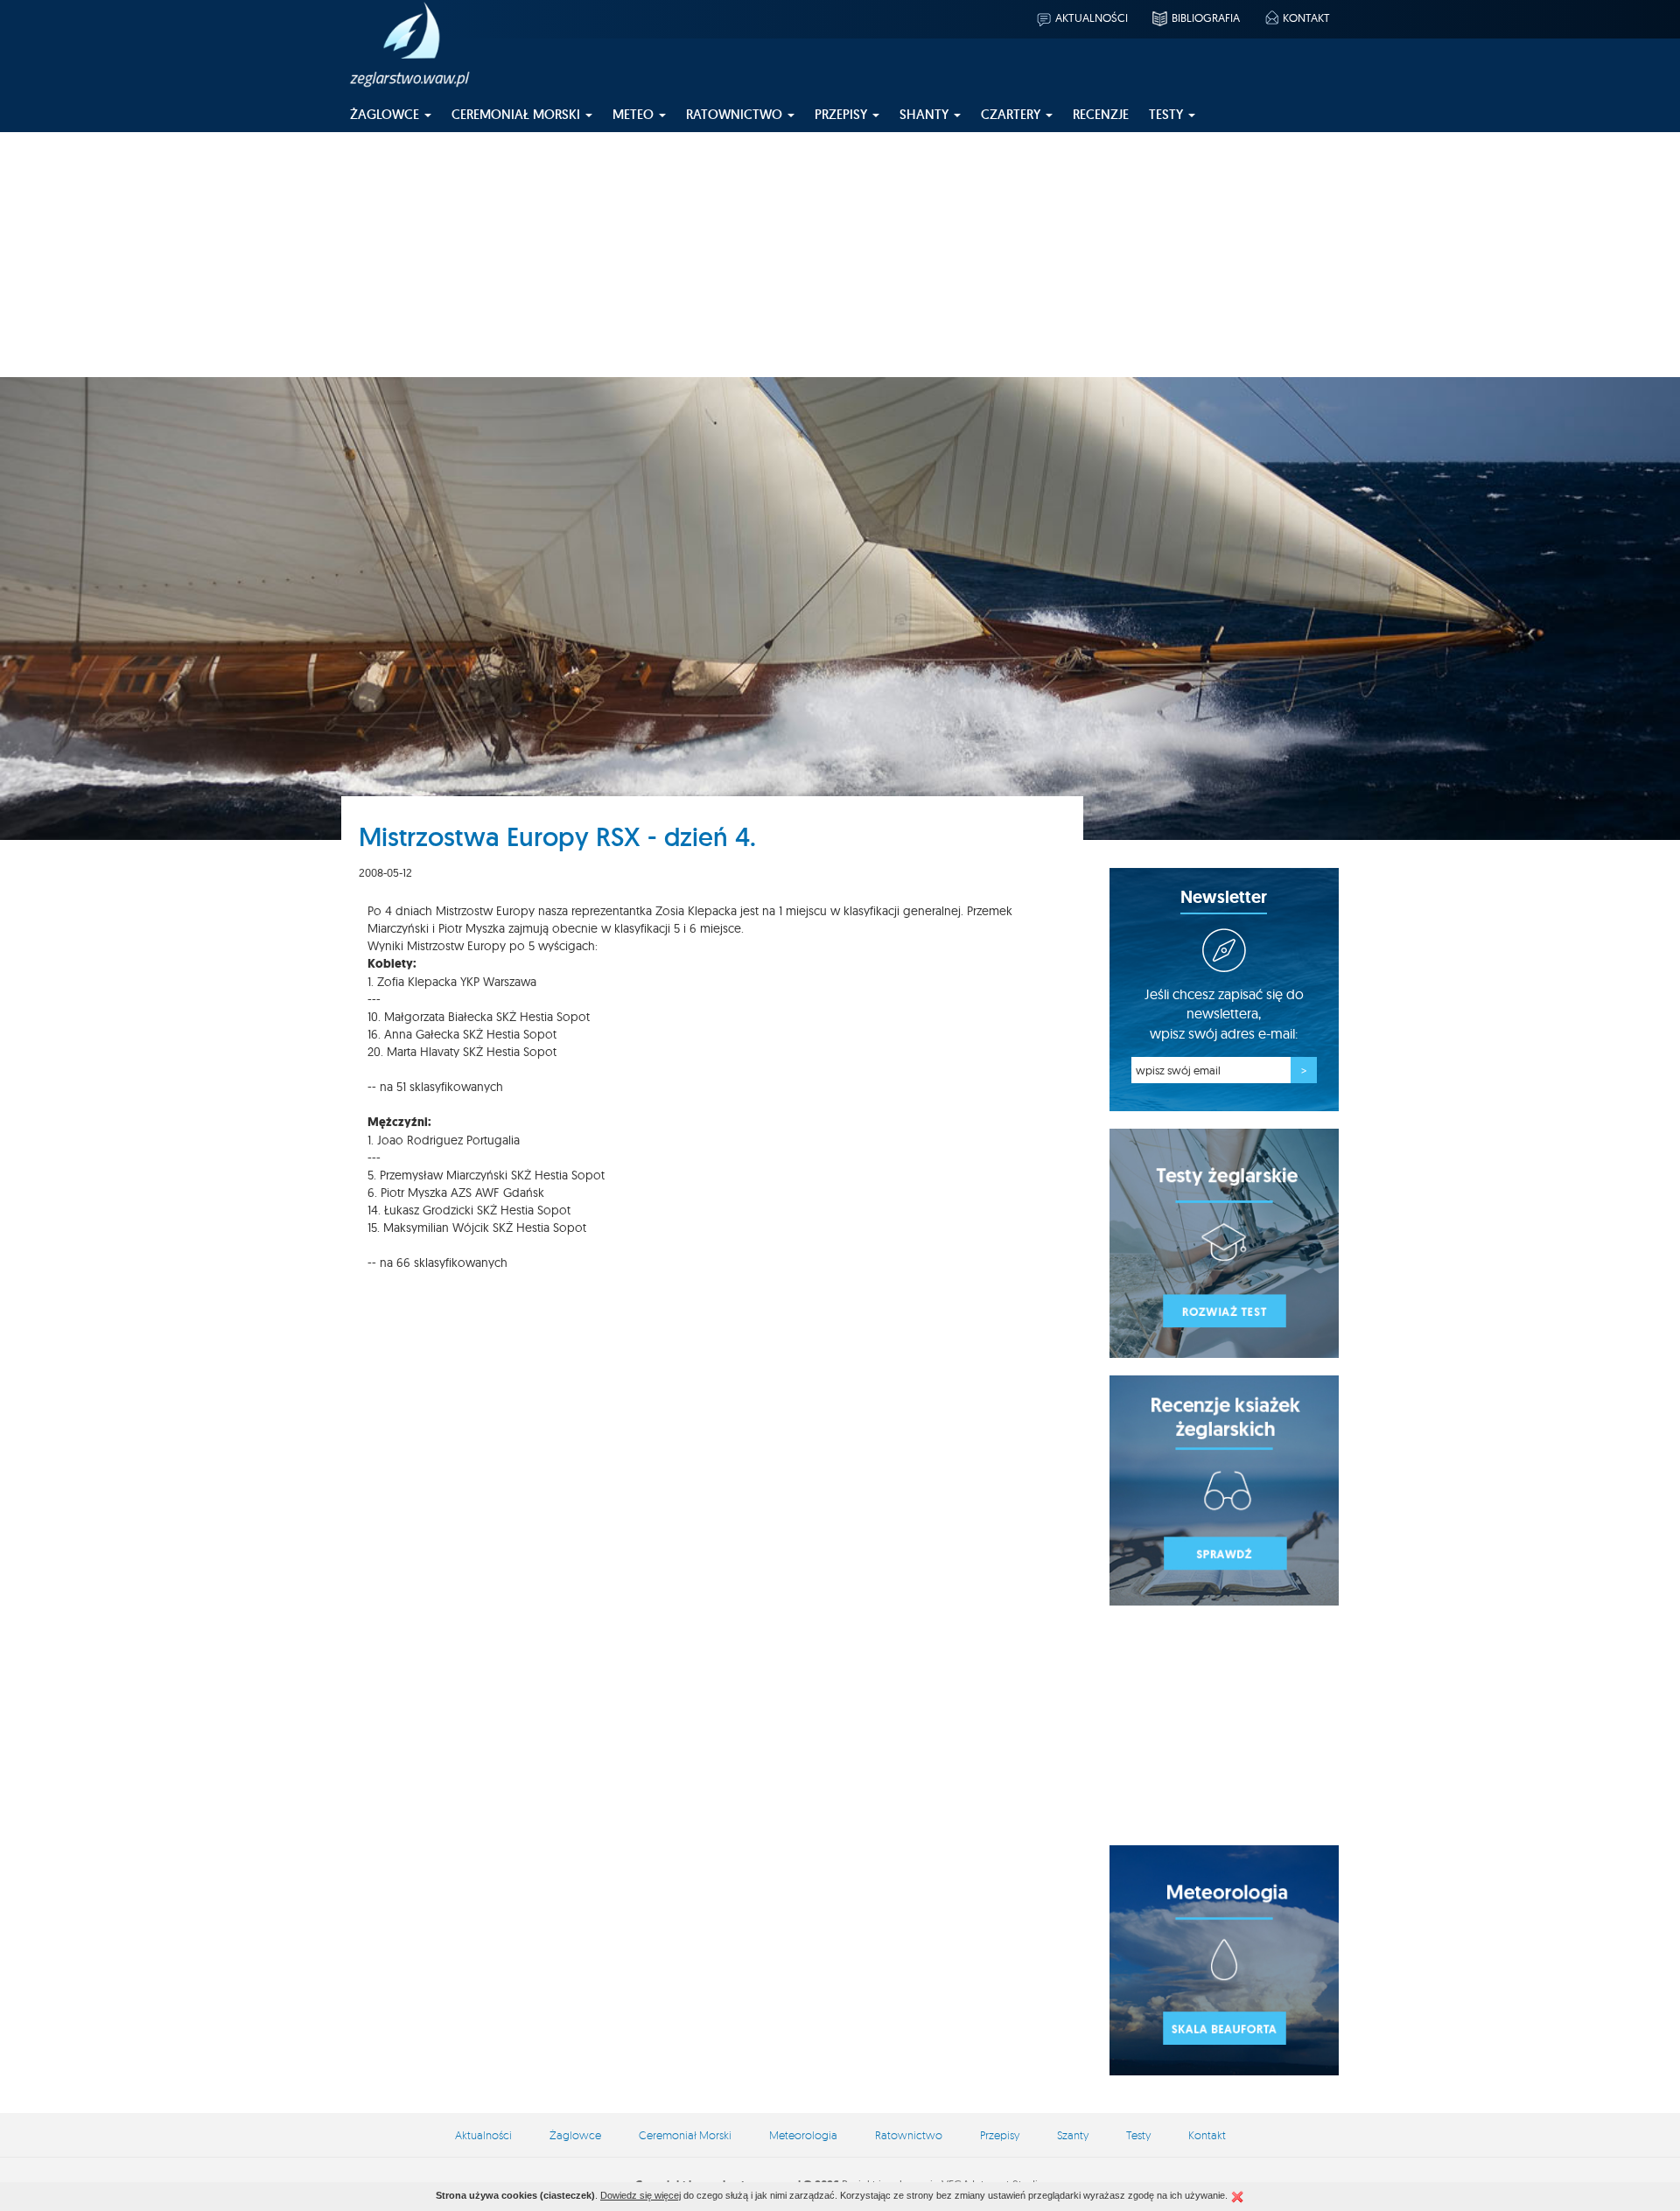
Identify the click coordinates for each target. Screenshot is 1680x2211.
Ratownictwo (909, 2135)
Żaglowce (575, 2135)
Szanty (1073, 2135)
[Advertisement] (840, 255)
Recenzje (1101, 114)
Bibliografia (1206, 17)
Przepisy (1000, 2135)
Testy (1138, 2135)
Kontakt (1306, 17)
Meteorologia (803, 2135)
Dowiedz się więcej (640, 2195)
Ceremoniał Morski (685, 2135)
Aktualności (1092, 17)
